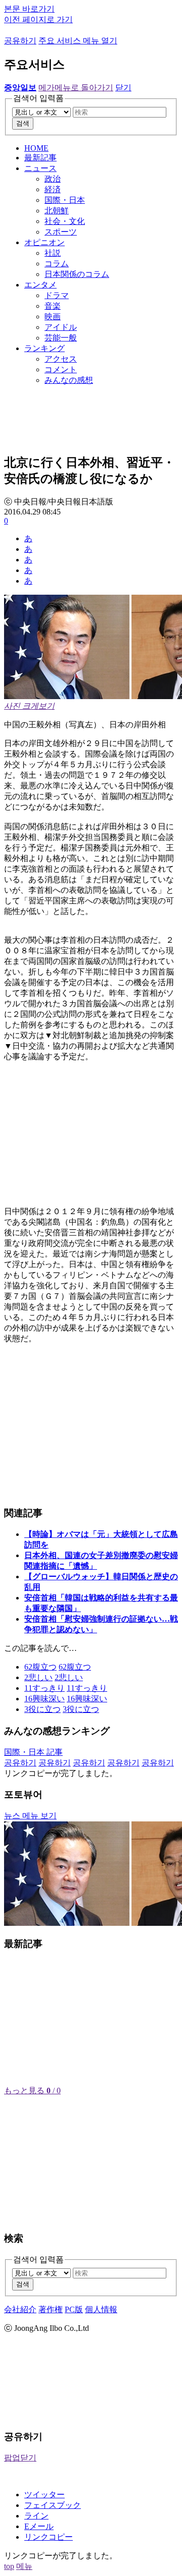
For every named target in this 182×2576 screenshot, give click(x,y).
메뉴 (24, 2566)
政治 (53, 179)
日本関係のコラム (77, 274)
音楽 (53, 306)
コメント (61, 369)
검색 (23, 123)
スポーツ (61, 232)
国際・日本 (65, 200)
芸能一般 (61, 338)
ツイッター (44, 2495)
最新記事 (40, 158)
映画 (53, 317)
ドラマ (57, 295)
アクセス (61, 359)
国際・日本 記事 (33, 1752)
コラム (57, 264)
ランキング (44, 348)
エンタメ (40, 285)
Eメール (39, 2526)
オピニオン (44, 242)
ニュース (40, 168)
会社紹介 (20, 2309)
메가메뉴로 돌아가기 (76, 88)
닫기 (123, 88)
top (9, 2566)
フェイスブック (53, 2505)
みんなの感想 (69, 380)
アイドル (61, 327)
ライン (36, 2516)
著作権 (51, 2309)
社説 (53, 253)
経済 (53, 189)
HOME (36, 148)
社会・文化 (65, 221)
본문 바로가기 (29, 9)
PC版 (74, 2309)
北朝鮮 (57, 211)
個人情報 (101, 2309)
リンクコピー (49, 2537)
